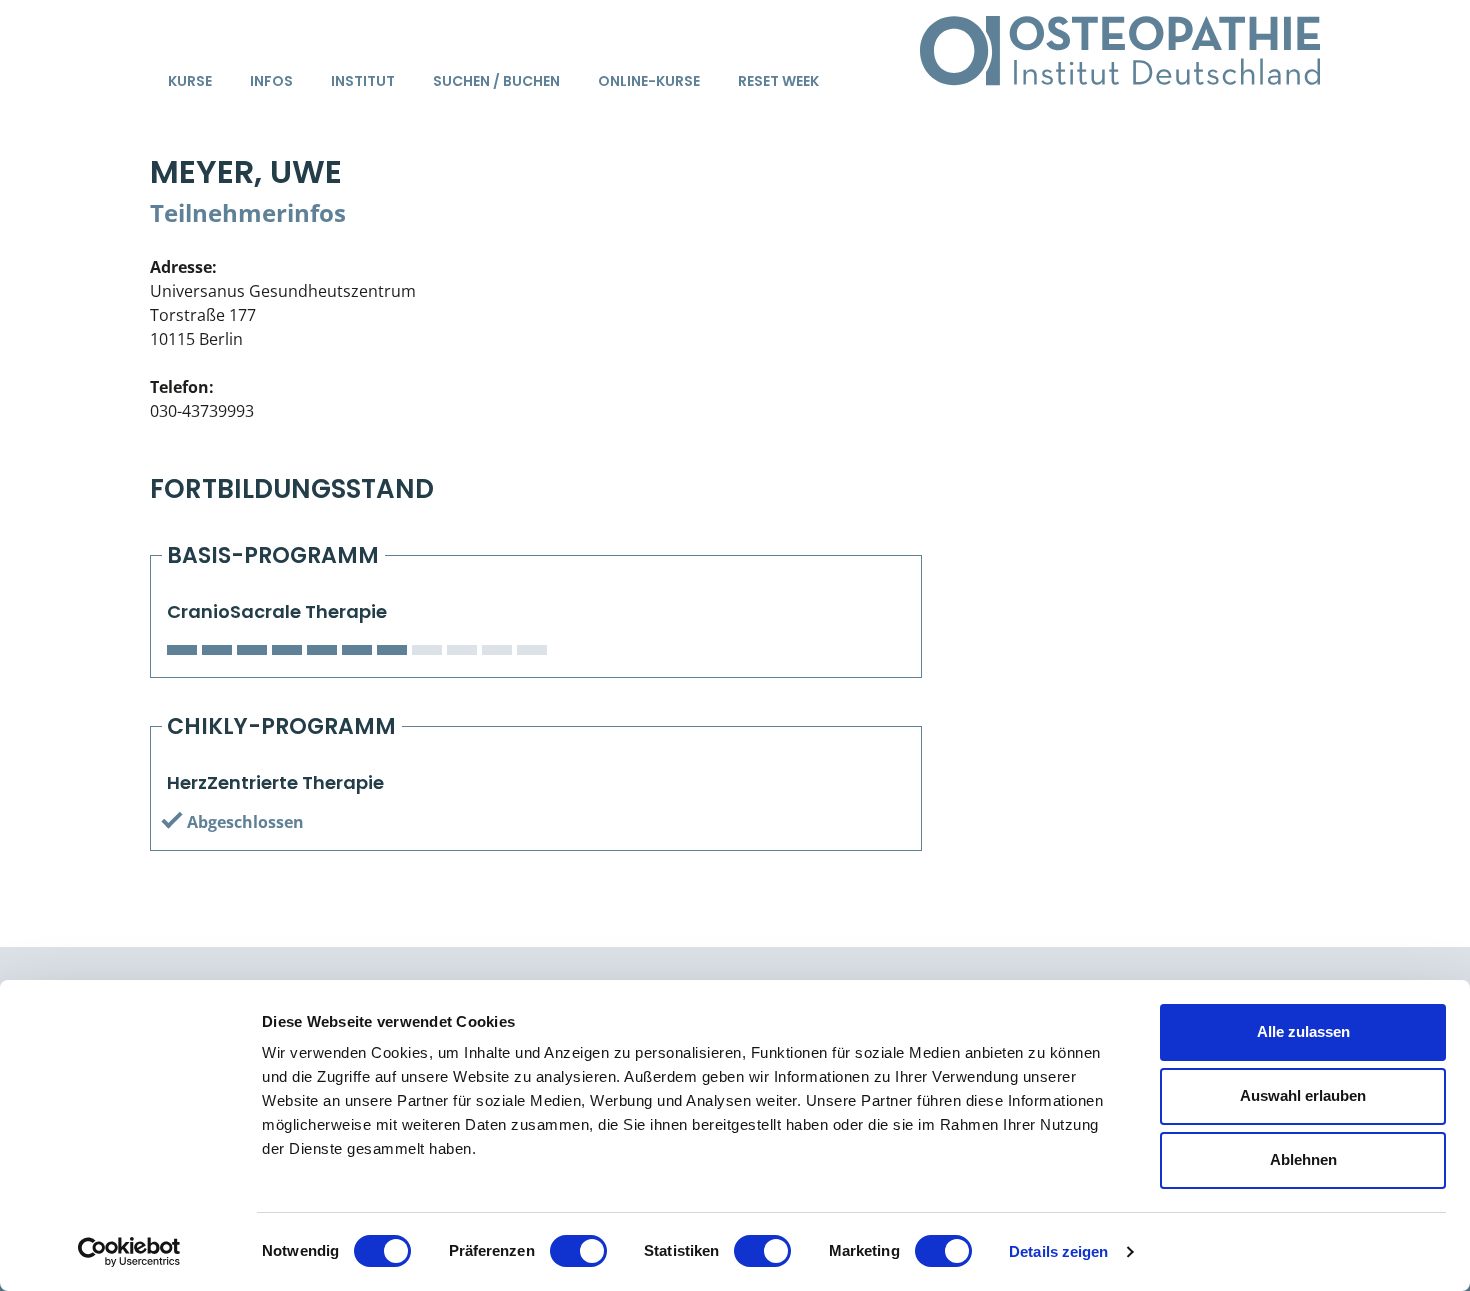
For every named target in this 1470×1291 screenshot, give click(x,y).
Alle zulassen (1303, 1031)
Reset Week (778, 81)
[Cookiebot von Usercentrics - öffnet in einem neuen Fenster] (129, 1252)
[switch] (578, 1251)
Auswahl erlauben (1303, 1095)
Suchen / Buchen (496, 81)
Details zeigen (1058, 1251)
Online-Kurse (649, 81)
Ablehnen (1303, 1159)
